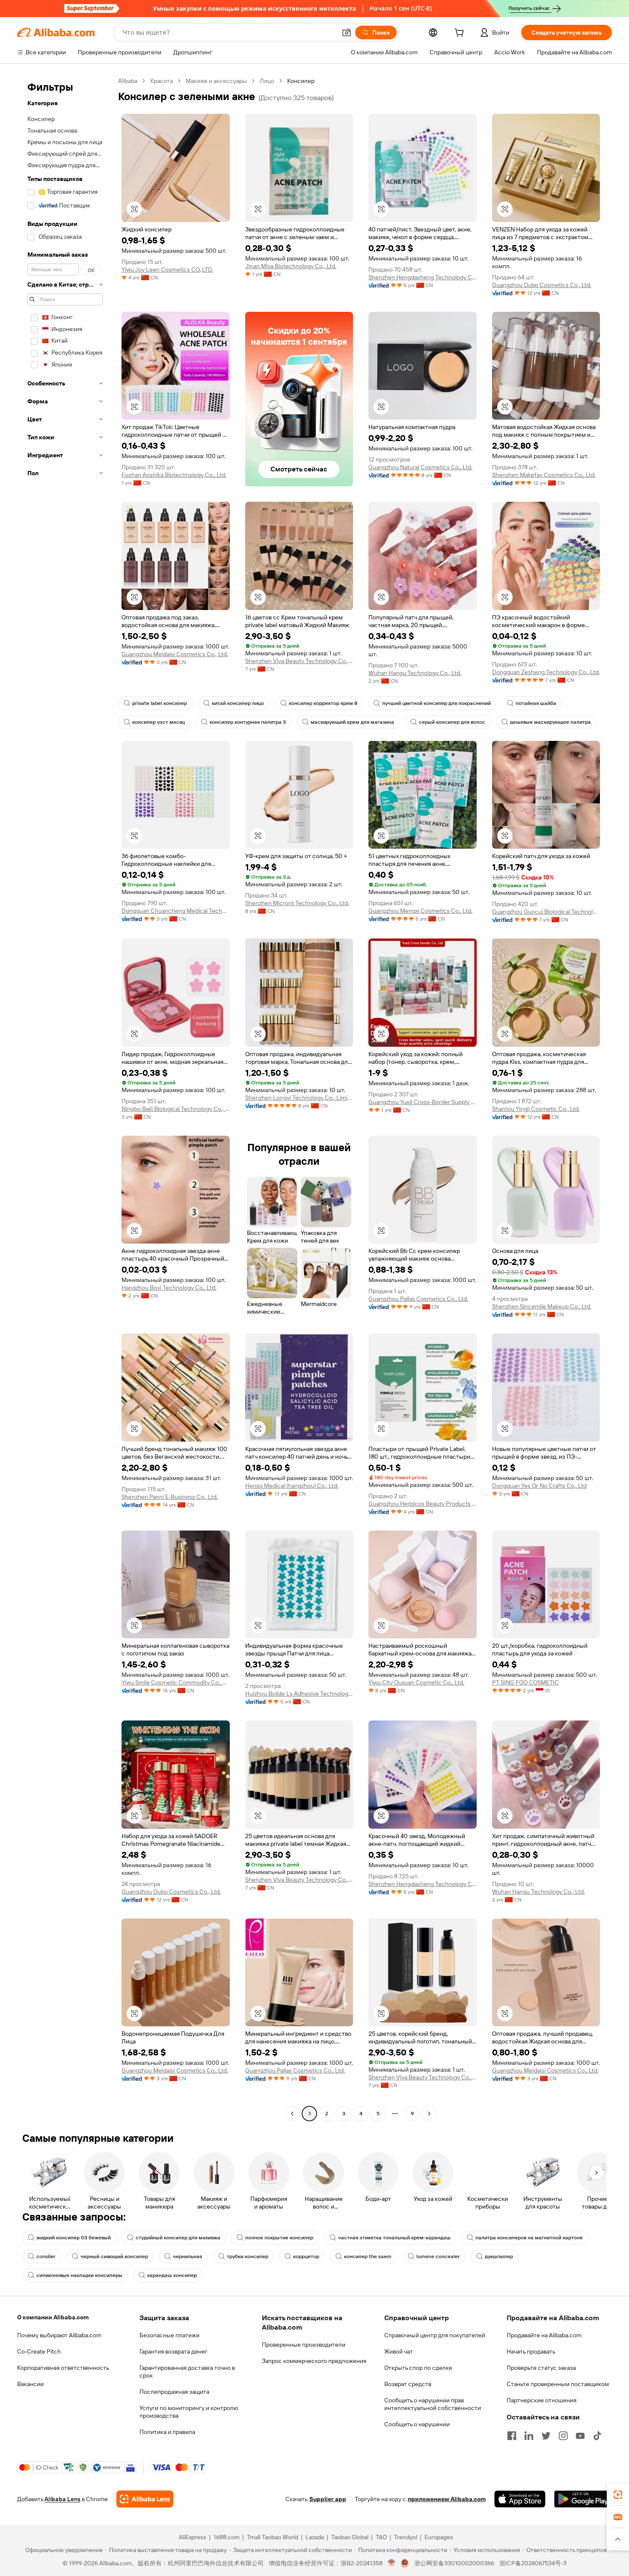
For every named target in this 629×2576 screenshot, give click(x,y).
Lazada (315, 2537)
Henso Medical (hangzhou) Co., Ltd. (292, 1486)
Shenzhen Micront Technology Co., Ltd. (297, 903)
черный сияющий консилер (114, 2256)
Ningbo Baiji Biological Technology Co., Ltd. (176, 1109)
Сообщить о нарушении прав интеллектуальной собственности (433, 2404)
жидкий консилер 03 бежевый (74, 2238)
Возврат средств (408, 2384)
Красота (162, 81)
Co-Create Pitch (39, 2351)
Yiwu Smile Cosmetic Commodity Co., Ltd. (176, 1682)
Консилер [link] (301, 81)
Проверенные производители (304, 2345)
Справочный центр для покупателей (435, 2335)
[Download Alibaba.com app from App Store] (520, 2499)
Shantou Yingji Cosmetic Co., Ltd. (536, 1109)
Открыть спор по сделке (418, 2368)
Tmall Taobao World (273, 2537)
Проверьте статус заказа (541, 2368)
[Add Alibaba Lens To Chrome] (145, 2499)
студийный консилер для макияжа (178, 2238)
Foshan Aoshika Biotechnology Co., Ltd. (174, 475)
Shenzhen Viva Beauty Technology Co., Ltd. (299, 661)
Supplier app (328, 2499)
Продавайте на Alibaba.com (544, 2335)
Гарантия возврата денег (174, 2351)
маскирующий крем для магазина (352, 722)
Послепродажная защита (174, 2392)
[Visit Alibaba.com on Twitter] (546, 2436)
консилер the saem (368, 2256)
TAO (381, 2537)
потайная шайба (536, 703)
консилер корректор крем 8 (323, 703)
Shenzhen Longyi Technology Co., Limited (299, 1098)
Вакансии (30, 2384)
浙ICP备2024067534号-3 (533, 2563)
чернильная (187, 2256)
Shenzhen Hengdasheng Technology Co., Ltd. (423, 277)
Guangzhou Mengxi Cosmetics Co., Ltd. (420, 911)
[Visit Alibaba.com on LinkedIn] (529, 2436)
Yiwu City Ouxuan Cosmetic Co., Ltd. (416, 1682)
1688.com (227, 2537)
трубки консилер (248, 2256)
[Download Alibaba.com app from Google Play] (583, 2499)
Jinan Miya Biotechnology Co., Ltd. (291, 266)
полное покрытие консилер (279, 2238)
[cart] (461, 34)
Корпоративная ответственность (63, 2368)
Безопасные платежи (169, 2335)
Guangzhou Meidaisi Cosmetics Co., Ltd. (175, 654)
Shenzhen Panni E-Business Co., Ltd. (170, 1497)
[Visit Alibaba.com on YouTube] (580, 2436)
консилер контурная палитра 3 (248, 722)
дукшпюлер (499, 2256)
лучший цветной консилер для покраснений (436, 703)
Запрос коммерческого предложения (314, 2361)
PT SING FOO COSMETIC (525, 1682)
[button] (347, 33)
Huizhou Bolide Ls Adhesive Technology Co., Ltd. (299, 1694)
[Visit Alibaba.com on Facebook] (512, 2436)
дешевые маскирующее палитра (550, 722)
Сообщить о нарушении (417, 2424)
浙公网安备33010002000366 (454, 2563)
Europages (439, 2537)
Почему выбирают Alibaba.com (59, 2335)
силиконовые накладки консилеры (79, 2275)
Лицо (267, 81)
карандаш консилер (172, 2275)
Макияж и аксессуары (216, 81)
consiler (46, 2256)
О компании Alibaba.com (53, 2317)
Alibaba (128, 81)
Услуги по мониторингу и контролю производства (189, 2412)
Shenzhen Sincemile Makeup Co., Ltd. (542, 1306)
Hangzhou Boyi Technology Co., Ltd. (169, 1288)
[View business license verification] (392, 2563)
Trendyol (406, 2537)
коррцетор (306, 2256)
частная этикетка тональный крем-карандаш (394, 2238)
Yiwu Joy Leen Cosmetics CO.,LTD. (167, 269)
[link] (618, 2495)
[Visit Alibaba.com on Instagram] (563, 2436)
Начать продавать (531, 2351)
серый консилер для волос (452, 722)
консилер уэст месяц (159, 722)
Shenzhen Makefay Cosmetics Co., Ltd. (544, 475)
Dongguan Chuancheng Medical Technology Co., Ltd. (176, 911)
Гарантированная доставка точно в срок (187, 2372)
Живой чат (399, 2351)
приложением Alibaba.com (447, 2499)
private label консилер (160, 703)
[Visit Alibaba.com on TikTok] (597, 2436)
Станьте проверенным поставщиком (558, 2384)
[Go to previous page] (292, 2114)
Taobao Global (350, 2537)
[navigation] (65, 1098)
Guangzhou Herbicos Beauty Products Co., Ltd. (423, 1504)
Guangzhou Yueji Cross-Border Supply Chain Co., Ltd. (423, 1102)
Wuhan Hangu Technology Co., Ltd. (415, 673)
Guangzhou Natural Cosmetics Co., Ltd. (420, 467)
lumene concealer (438, 2256)
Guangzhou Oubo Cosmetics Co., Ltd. (542, 285)
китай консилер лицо (238, 703)
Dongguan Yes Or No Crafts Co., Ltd (539, 1486)
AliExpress (193, 2537)
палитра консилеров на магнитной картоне (529, 2238)
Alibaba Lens (62, 2499)
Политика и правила (167, 2432)
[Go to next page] (429, 2114)
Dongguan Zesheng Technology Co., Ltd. (546, 672)
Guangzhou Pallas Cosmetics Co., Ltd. (418, 1299)
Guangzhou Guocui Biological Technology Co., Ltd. (546, 912)
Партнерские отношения (541, 2400)
